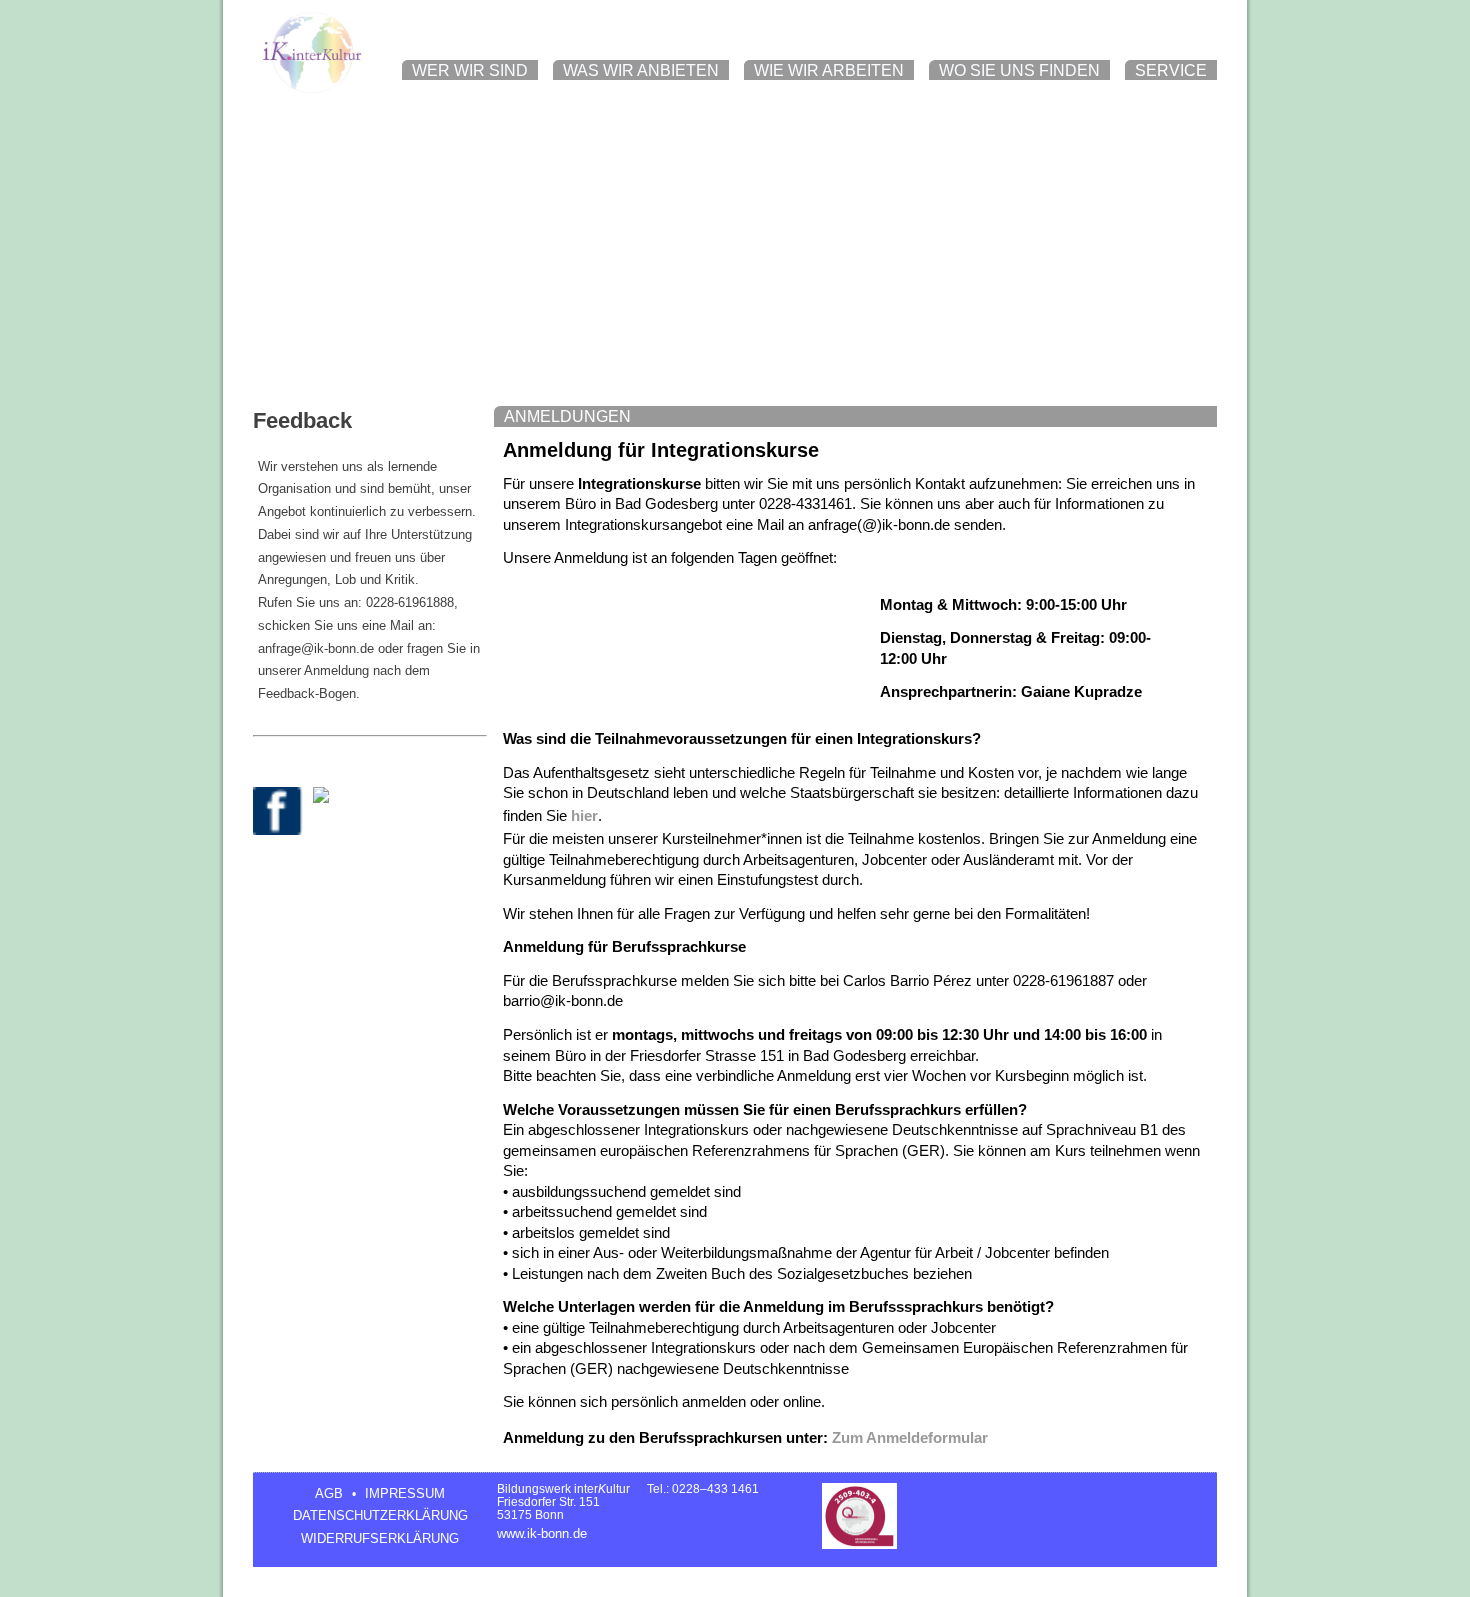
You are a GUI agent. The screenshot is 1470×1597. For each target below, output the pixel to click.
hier (584, 816)
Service (1171, 70)
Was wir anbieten (641, 70)
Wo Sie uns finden (1019, 70)
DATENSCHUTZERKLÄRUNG (380, 1515)
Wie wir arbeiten (829, 70)
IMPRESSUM (405, 1493)
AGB (329, 1493)
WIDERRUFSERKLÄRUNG (380, 1538)
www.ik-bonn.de (542, 1533)
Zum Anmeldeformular (910, 1438)
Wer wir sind (470, 70)
